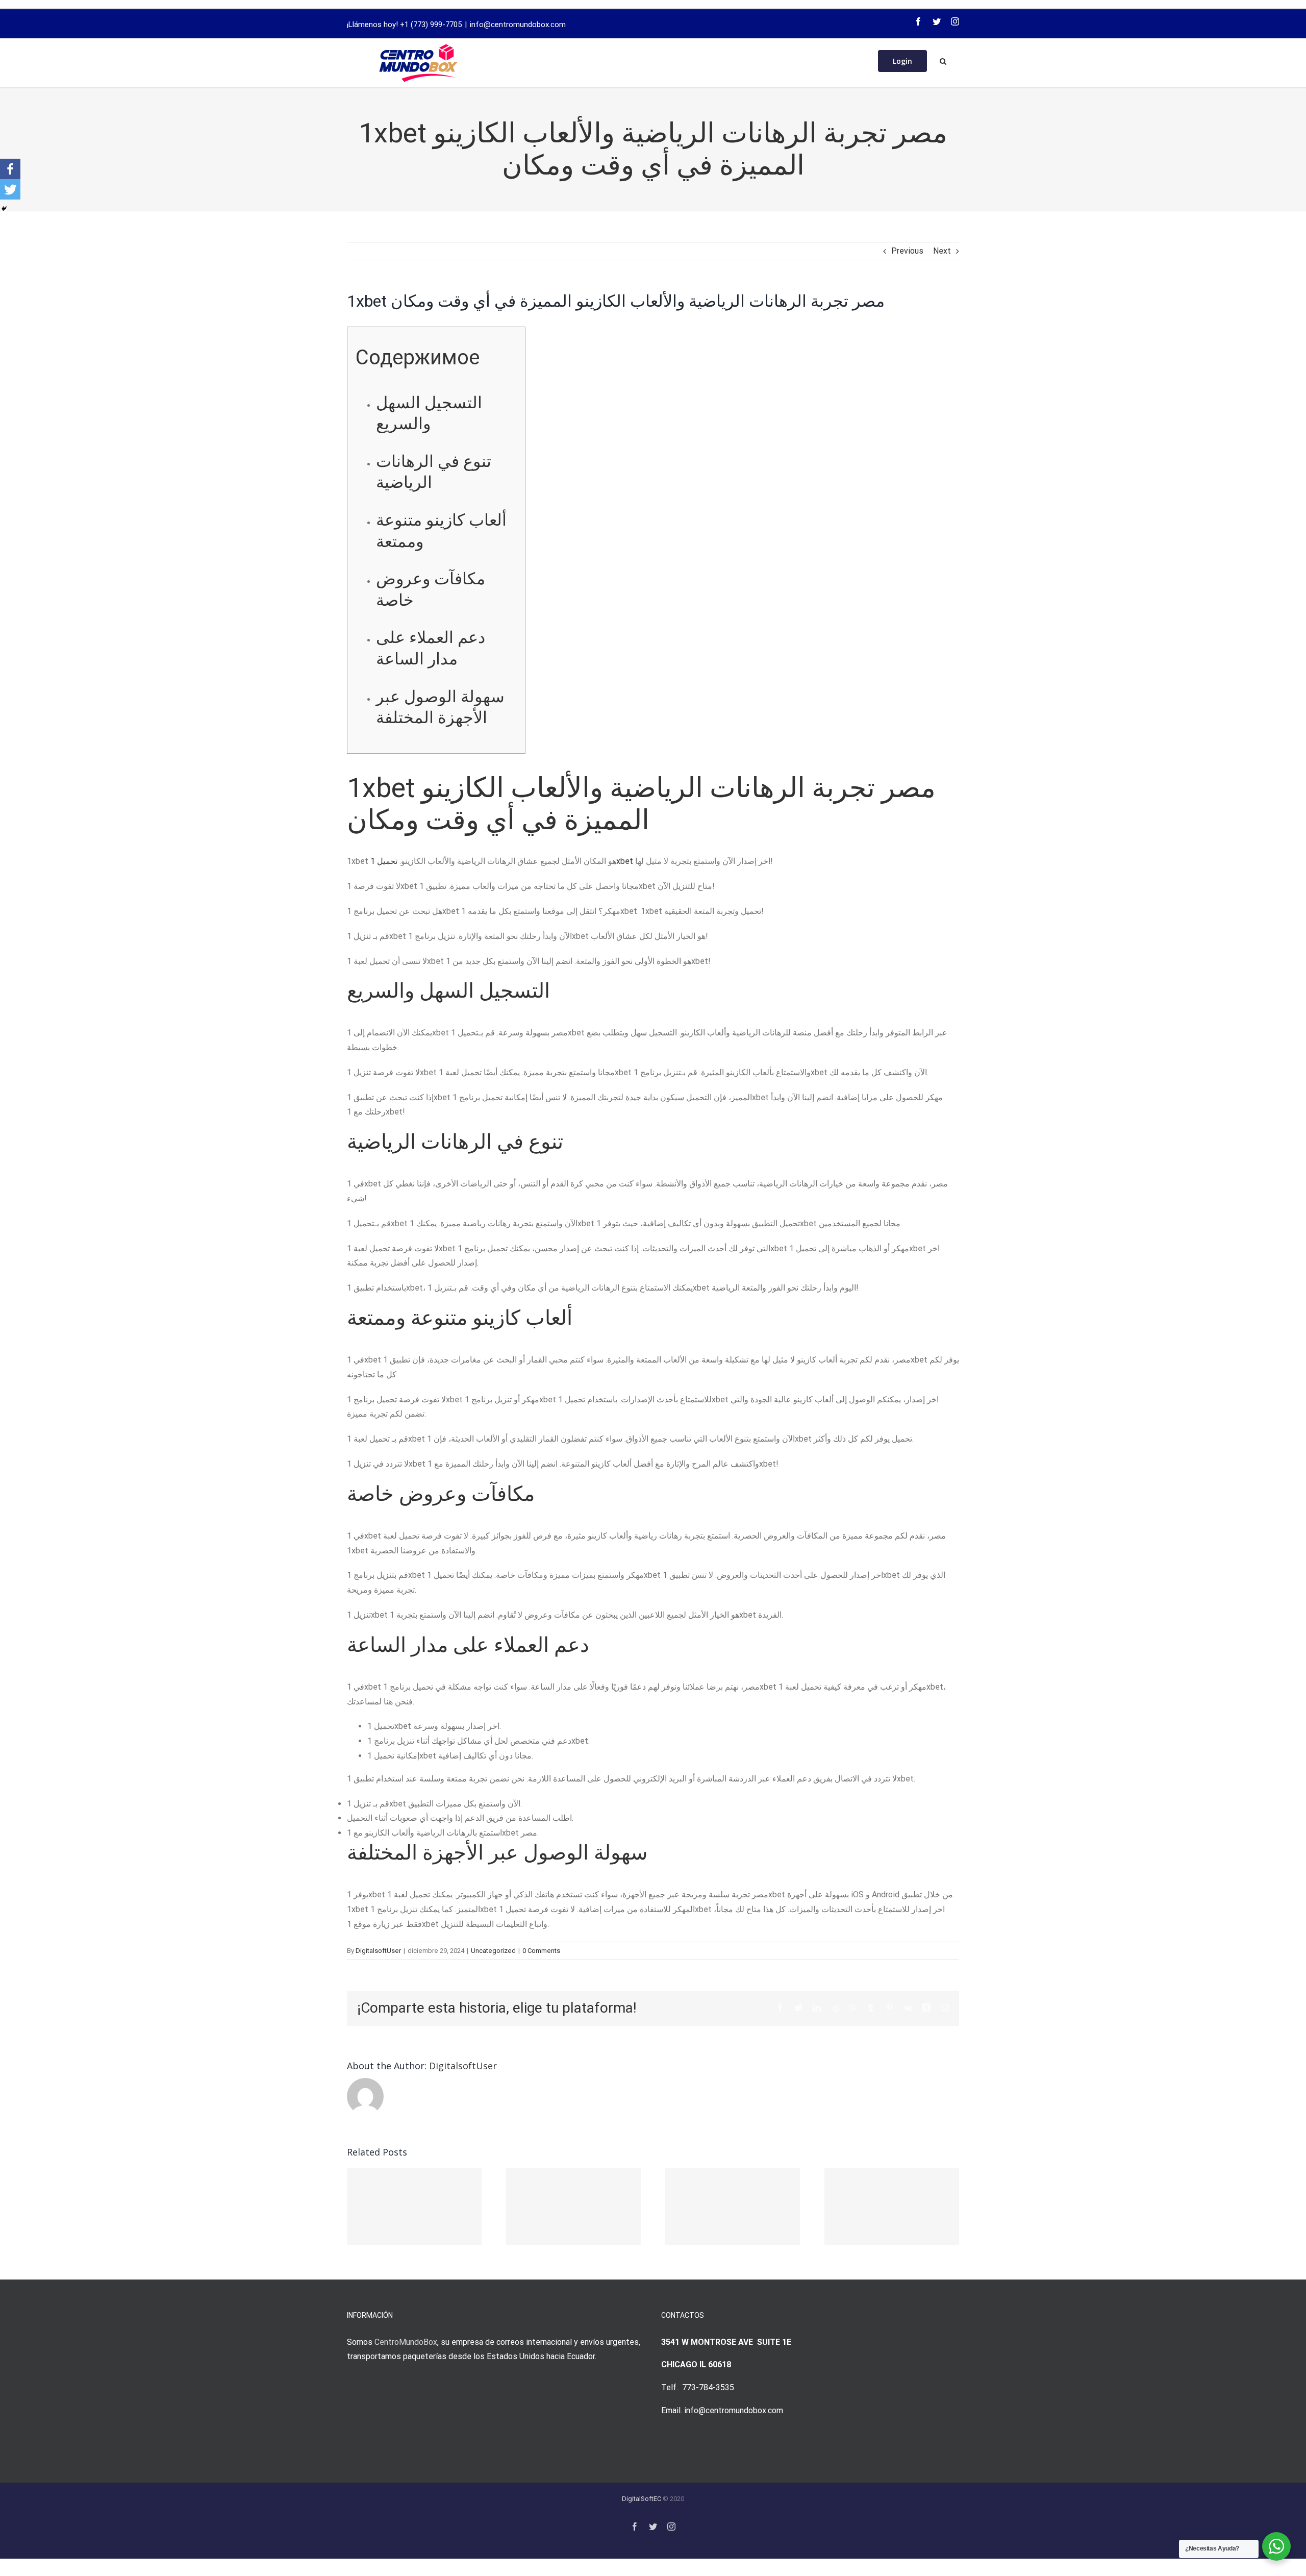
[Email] (945, 2008)
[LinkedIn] (817, 2008)
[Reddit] (835, 2008)
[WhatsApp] (853, 2008)
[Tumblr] (871, 2008)
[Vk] (908, 2008)
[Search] (943, 60)
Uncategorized (493, 1951)
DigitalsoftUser (378, 1951)
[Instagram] (955, 21)
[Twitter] (937, 21)
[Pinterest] (889, 2008)
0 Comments (541, 1951)
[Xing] (926, 2008)
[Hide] (4, 209)
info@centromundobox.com (518, 24)
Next (942, 251)
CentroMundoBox (406, 2342)
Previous (907, 251)
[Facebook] (918, 21)
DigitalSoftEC (642, 2499)
